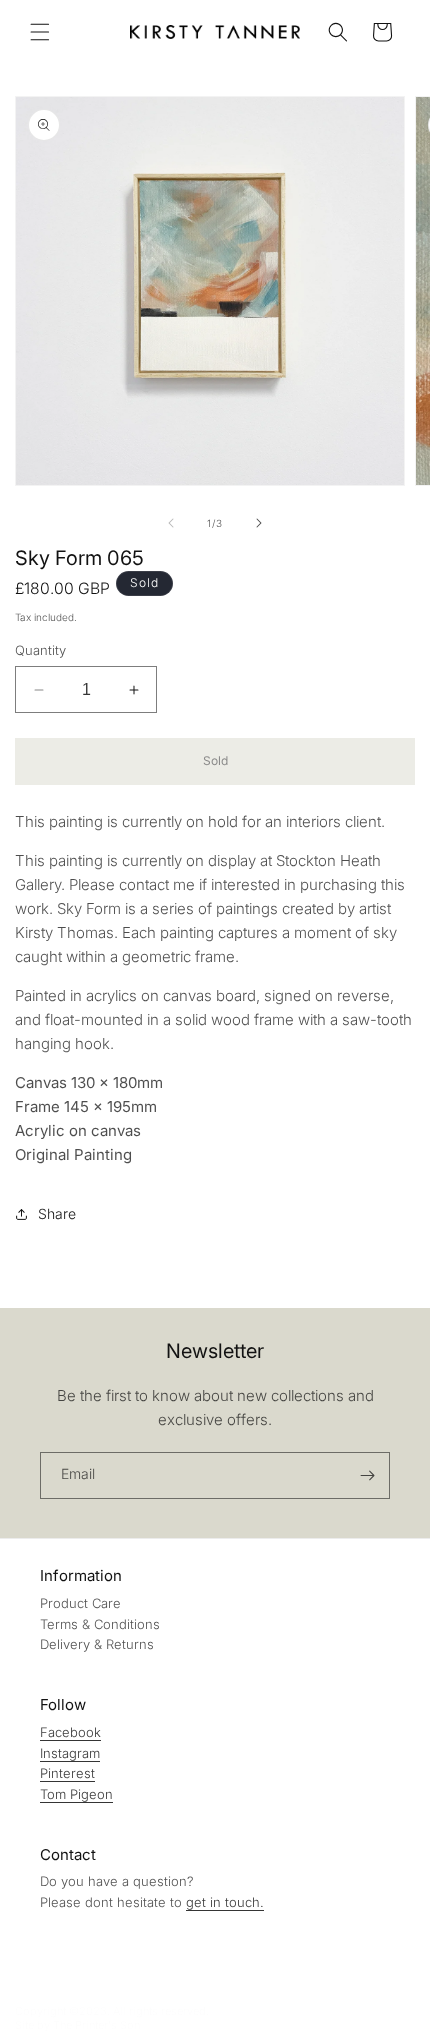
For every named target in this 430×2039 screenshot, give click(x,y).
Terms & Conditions (100, 1624)
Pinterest (67, 1773)
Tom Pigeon (76, 1794)
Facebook (70, 1732)
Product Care (80, 1603)
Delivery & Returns (97, 1644)
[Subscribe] (367, 1475)
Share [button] (57, 1213)
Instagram (70, 1753)
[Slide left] (171, 523)
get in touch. (225, 1902)
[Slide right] (259, 523)
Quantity (40, 650)
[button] (40, 32)
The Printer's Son (96, 2025)
